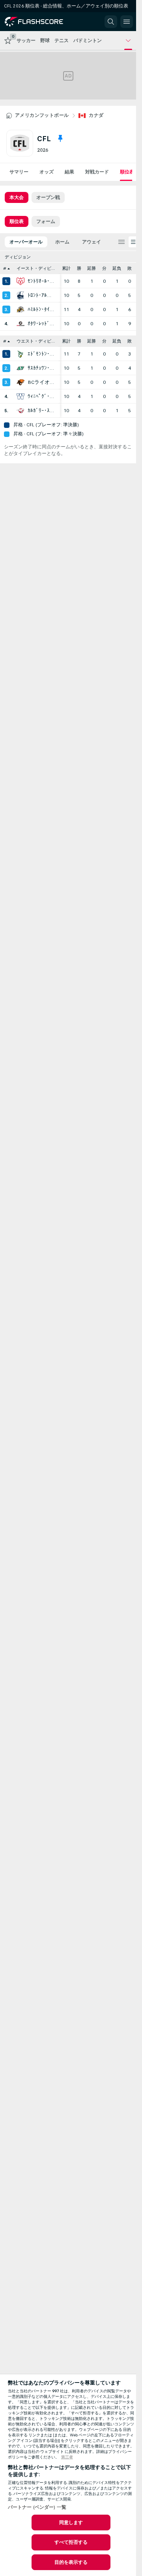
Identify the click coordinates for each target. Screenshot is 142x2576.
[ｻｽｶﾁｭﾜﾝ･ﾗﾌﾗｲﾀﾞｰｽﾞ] (21, 368)
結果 (69, 172)
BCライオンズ (42, 382)
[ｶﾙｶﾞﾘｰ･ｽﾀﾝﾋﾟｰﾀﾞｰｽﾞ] (21, 411)
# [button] (5, 268)
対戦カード (97, 172)
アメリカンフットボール (42, 115)
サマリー (19, 172)
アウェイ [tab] (92, 242)
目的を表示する (71, 2562)
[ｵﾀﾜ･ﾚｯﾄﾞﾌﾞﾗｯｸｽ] (21, 324)
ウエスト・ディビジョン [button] (38, 341)
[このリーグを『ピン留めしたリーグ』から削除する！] (60, 138)
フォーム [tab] (46, 221)
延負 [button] (117, 268)
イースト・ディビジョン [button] (38, 268)
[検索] (111, 22)
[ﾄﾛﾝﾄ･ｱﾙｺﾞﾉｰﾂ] (21, 295)
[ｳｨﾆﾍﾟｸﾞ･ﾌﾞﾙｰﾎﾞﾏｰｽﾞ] (21, 396)
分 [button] (104, 268)
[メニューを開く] (127, 22)
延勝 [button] (92, 268)
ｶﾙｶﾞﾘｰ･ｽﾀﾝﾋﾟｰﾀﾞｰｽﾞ (42, 411)
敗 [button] (130, 268)
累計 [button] (66, 268)
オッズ (47, 172)
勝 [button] (79, 268)
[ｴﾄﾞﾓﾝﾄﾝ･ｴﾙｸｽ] (21, 354)
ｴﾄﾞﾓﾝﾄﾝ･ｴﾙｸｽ (42, 354)
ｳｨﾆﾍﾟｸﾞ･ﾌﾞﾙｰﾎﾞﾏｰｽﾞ (42, 396)
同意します (71, 2523)
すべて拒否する (71, 2542)
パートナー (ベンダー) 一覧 (37, 2507)
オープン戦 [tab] (48, 197)
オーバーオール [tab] (26, 242)
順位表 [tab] (17, 221)
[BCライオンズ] (21, 382)
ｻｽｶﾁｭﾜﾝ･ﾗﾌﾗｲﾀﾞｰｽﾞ (42, 368)
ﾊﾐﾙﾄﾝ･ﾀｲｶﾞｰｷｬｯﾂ (42, 310)
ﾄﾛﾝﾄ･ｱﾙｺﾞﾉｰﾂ (42, 295)
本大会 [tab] (17, 197)
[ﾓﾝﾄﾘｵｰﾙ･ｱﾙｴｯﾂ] (21, 281)
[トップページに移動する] (40, 22)
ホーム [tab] (62, 242)
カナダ (96, 115)
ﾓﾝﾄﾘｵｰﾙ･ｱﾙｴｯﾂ (42, 281)
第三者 (67, 2457)
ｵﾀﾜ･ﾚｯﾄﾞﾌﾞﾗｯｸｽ (42, 324)
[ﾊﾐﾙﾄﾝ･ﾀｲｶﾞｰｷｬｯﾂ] (21, 310)
